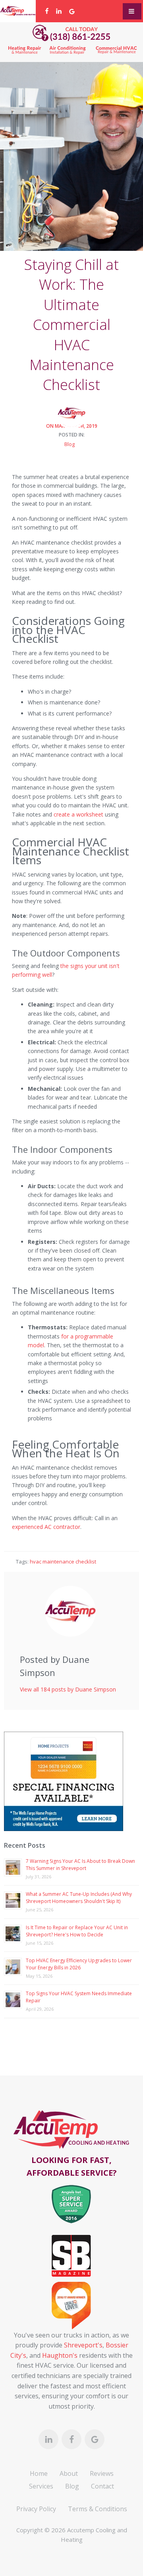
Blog (70, 444)
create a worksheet (78, 814)
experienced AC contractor (46, 1527)
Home (39, 2473)
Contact (102, 2486)
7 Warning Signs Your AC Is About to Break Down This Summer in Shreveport (80, 1865)
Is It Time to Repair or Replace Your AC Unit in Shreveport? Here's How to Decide (77, 1931)
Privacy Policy (36, 2509)
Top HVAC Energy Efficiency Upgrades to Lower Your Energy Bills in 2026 (79, 1964)
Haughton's (60, 2355)
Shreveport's (83, 2345)
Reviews (102, 2473)
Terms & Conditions (98, 2509)
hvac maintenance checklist (63, 1562)
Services (41, 2486)
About (69, 2473)
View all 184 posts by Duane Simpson (68, 1689)
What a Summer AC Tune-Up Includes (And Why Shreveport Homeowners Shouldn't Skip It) (79, 1898)
